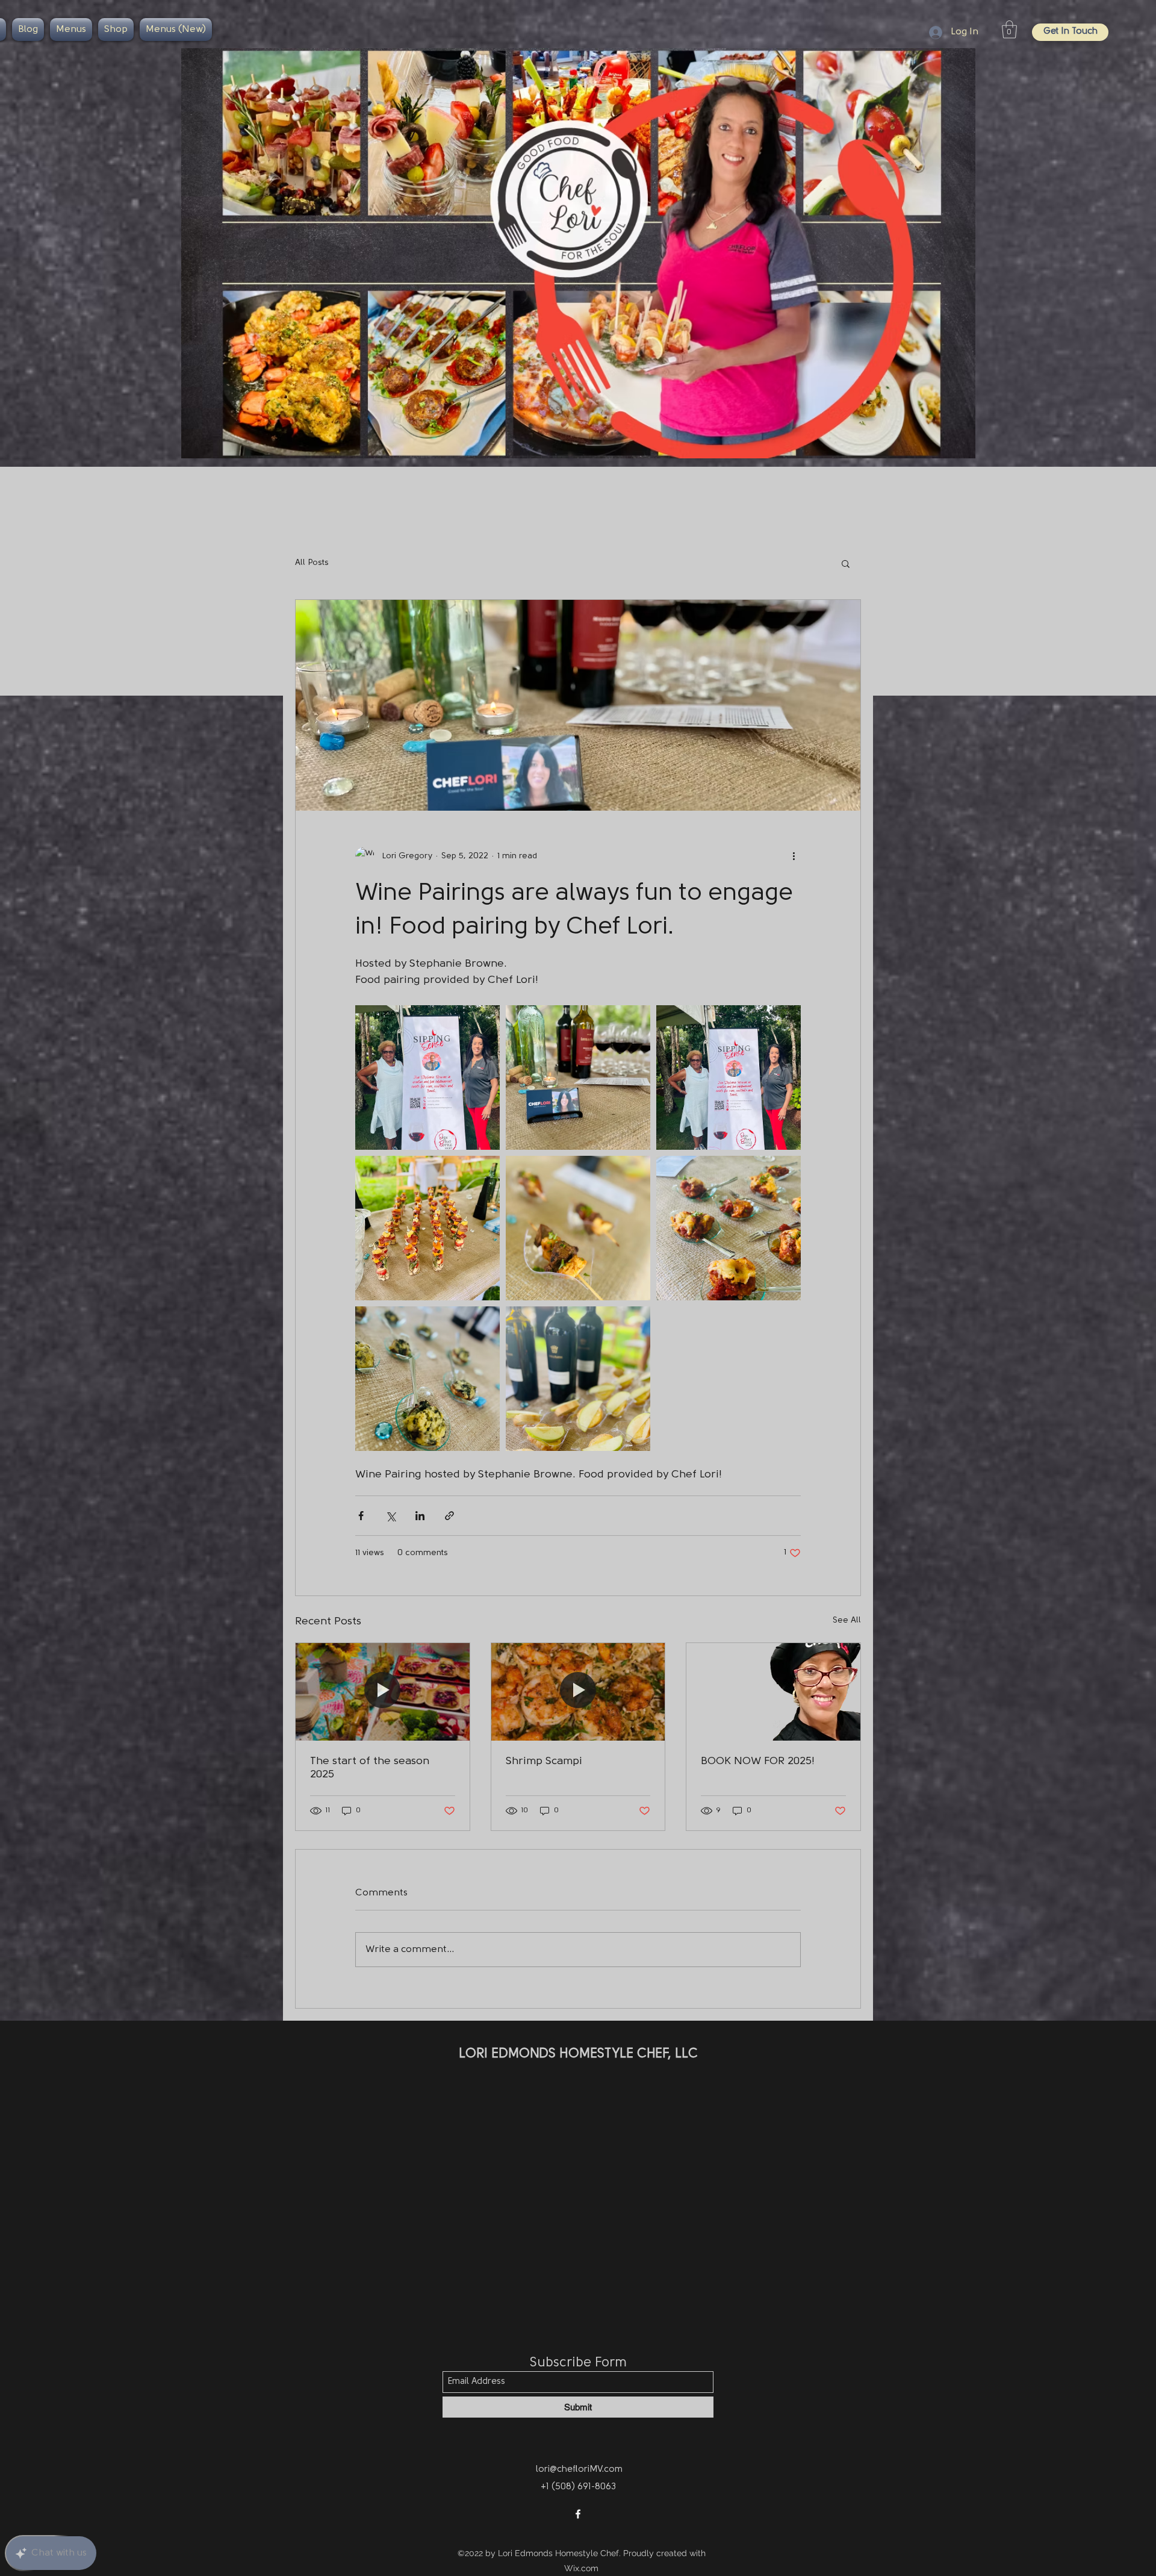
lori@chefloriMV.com (579, 2470)
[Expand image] (427, 1077)
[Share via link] (449, 1516)
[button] (1009, 30)
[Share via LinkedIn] (420, 1516)
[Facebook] (578, 2514)
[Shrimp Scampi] (578, 1692)
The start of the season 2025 (370, 1768)
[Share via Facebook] (361, 1516)
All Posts (312, 563)
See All (847, 1620)
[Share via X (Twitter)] (390, 1516)
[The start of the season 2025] (383, 1692)
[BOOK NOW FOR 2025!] (773, 1692)
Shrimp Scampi (544, 1762)
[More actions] (794, 856)
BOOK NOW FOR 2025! (758, 1762)
